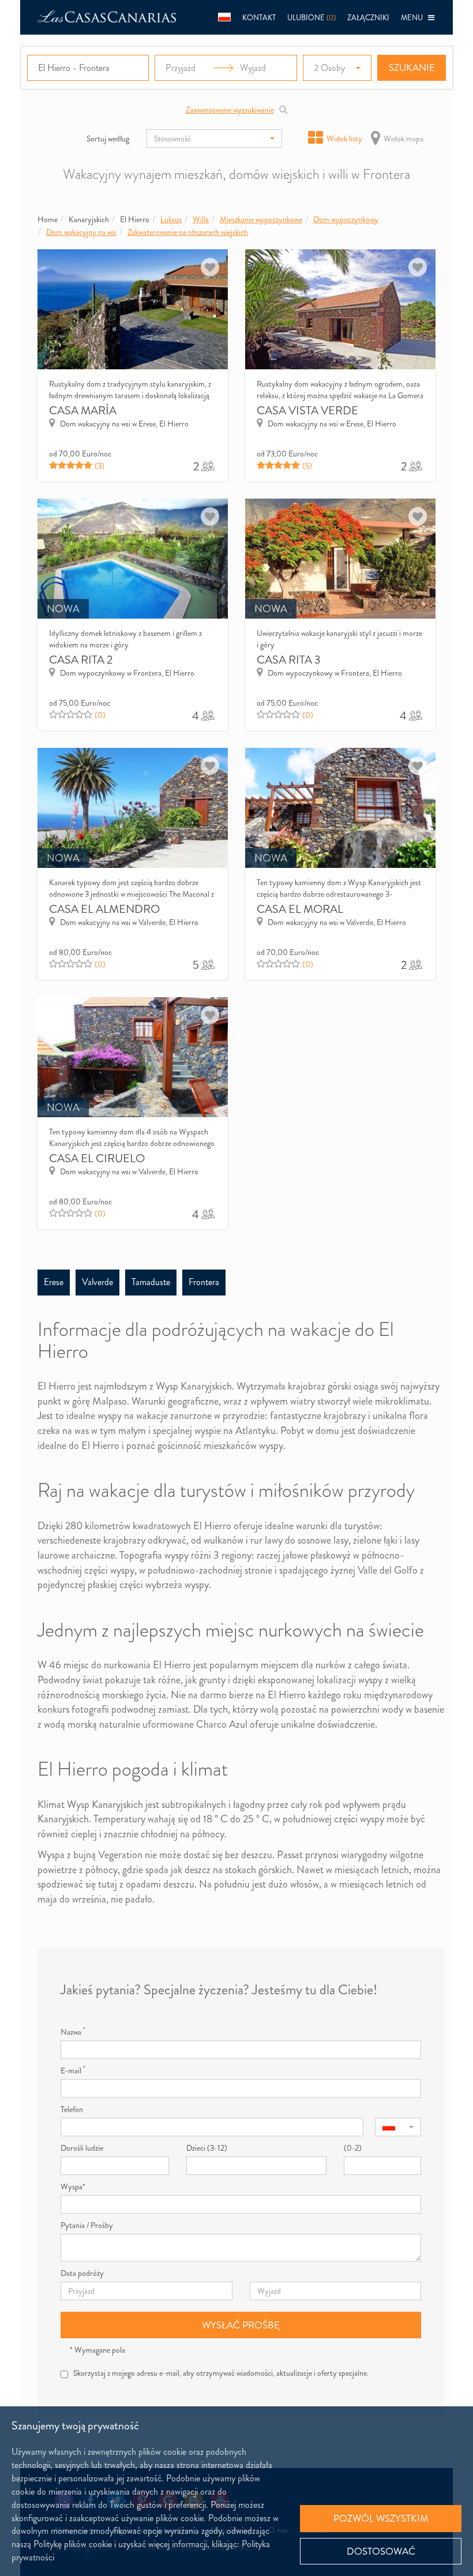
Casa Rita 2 (81, 660)
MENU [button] (414, 18)
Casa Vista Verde (307, 411)
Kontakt (259, 18)
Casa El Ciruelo (97, 1158)
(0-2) (353, 2148)
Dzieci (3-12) (207, 2148)
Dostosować (381, 2551)
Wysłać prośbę (241, 2325)
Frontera (204, 1282)
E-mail (73, 2070)
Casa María (83, 411)
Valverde (97, 1282)
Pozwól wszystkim (381, 2518)
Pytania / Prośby (87, 2225)
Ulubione (311, 18)
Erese (54, 1282)
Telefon (72, 2109)
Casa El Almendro (104, 909)
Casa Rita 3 (289, 660)
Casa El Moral (300, 909)
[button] (224, 17)
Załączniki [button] (368, 18)
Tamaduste (151, 1282)
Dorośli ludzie (82, 2148)
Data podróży (82, 2273)
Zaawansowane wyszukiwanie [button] (230, 110)
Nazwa (73, 2032)
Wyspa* (73, 2186)
